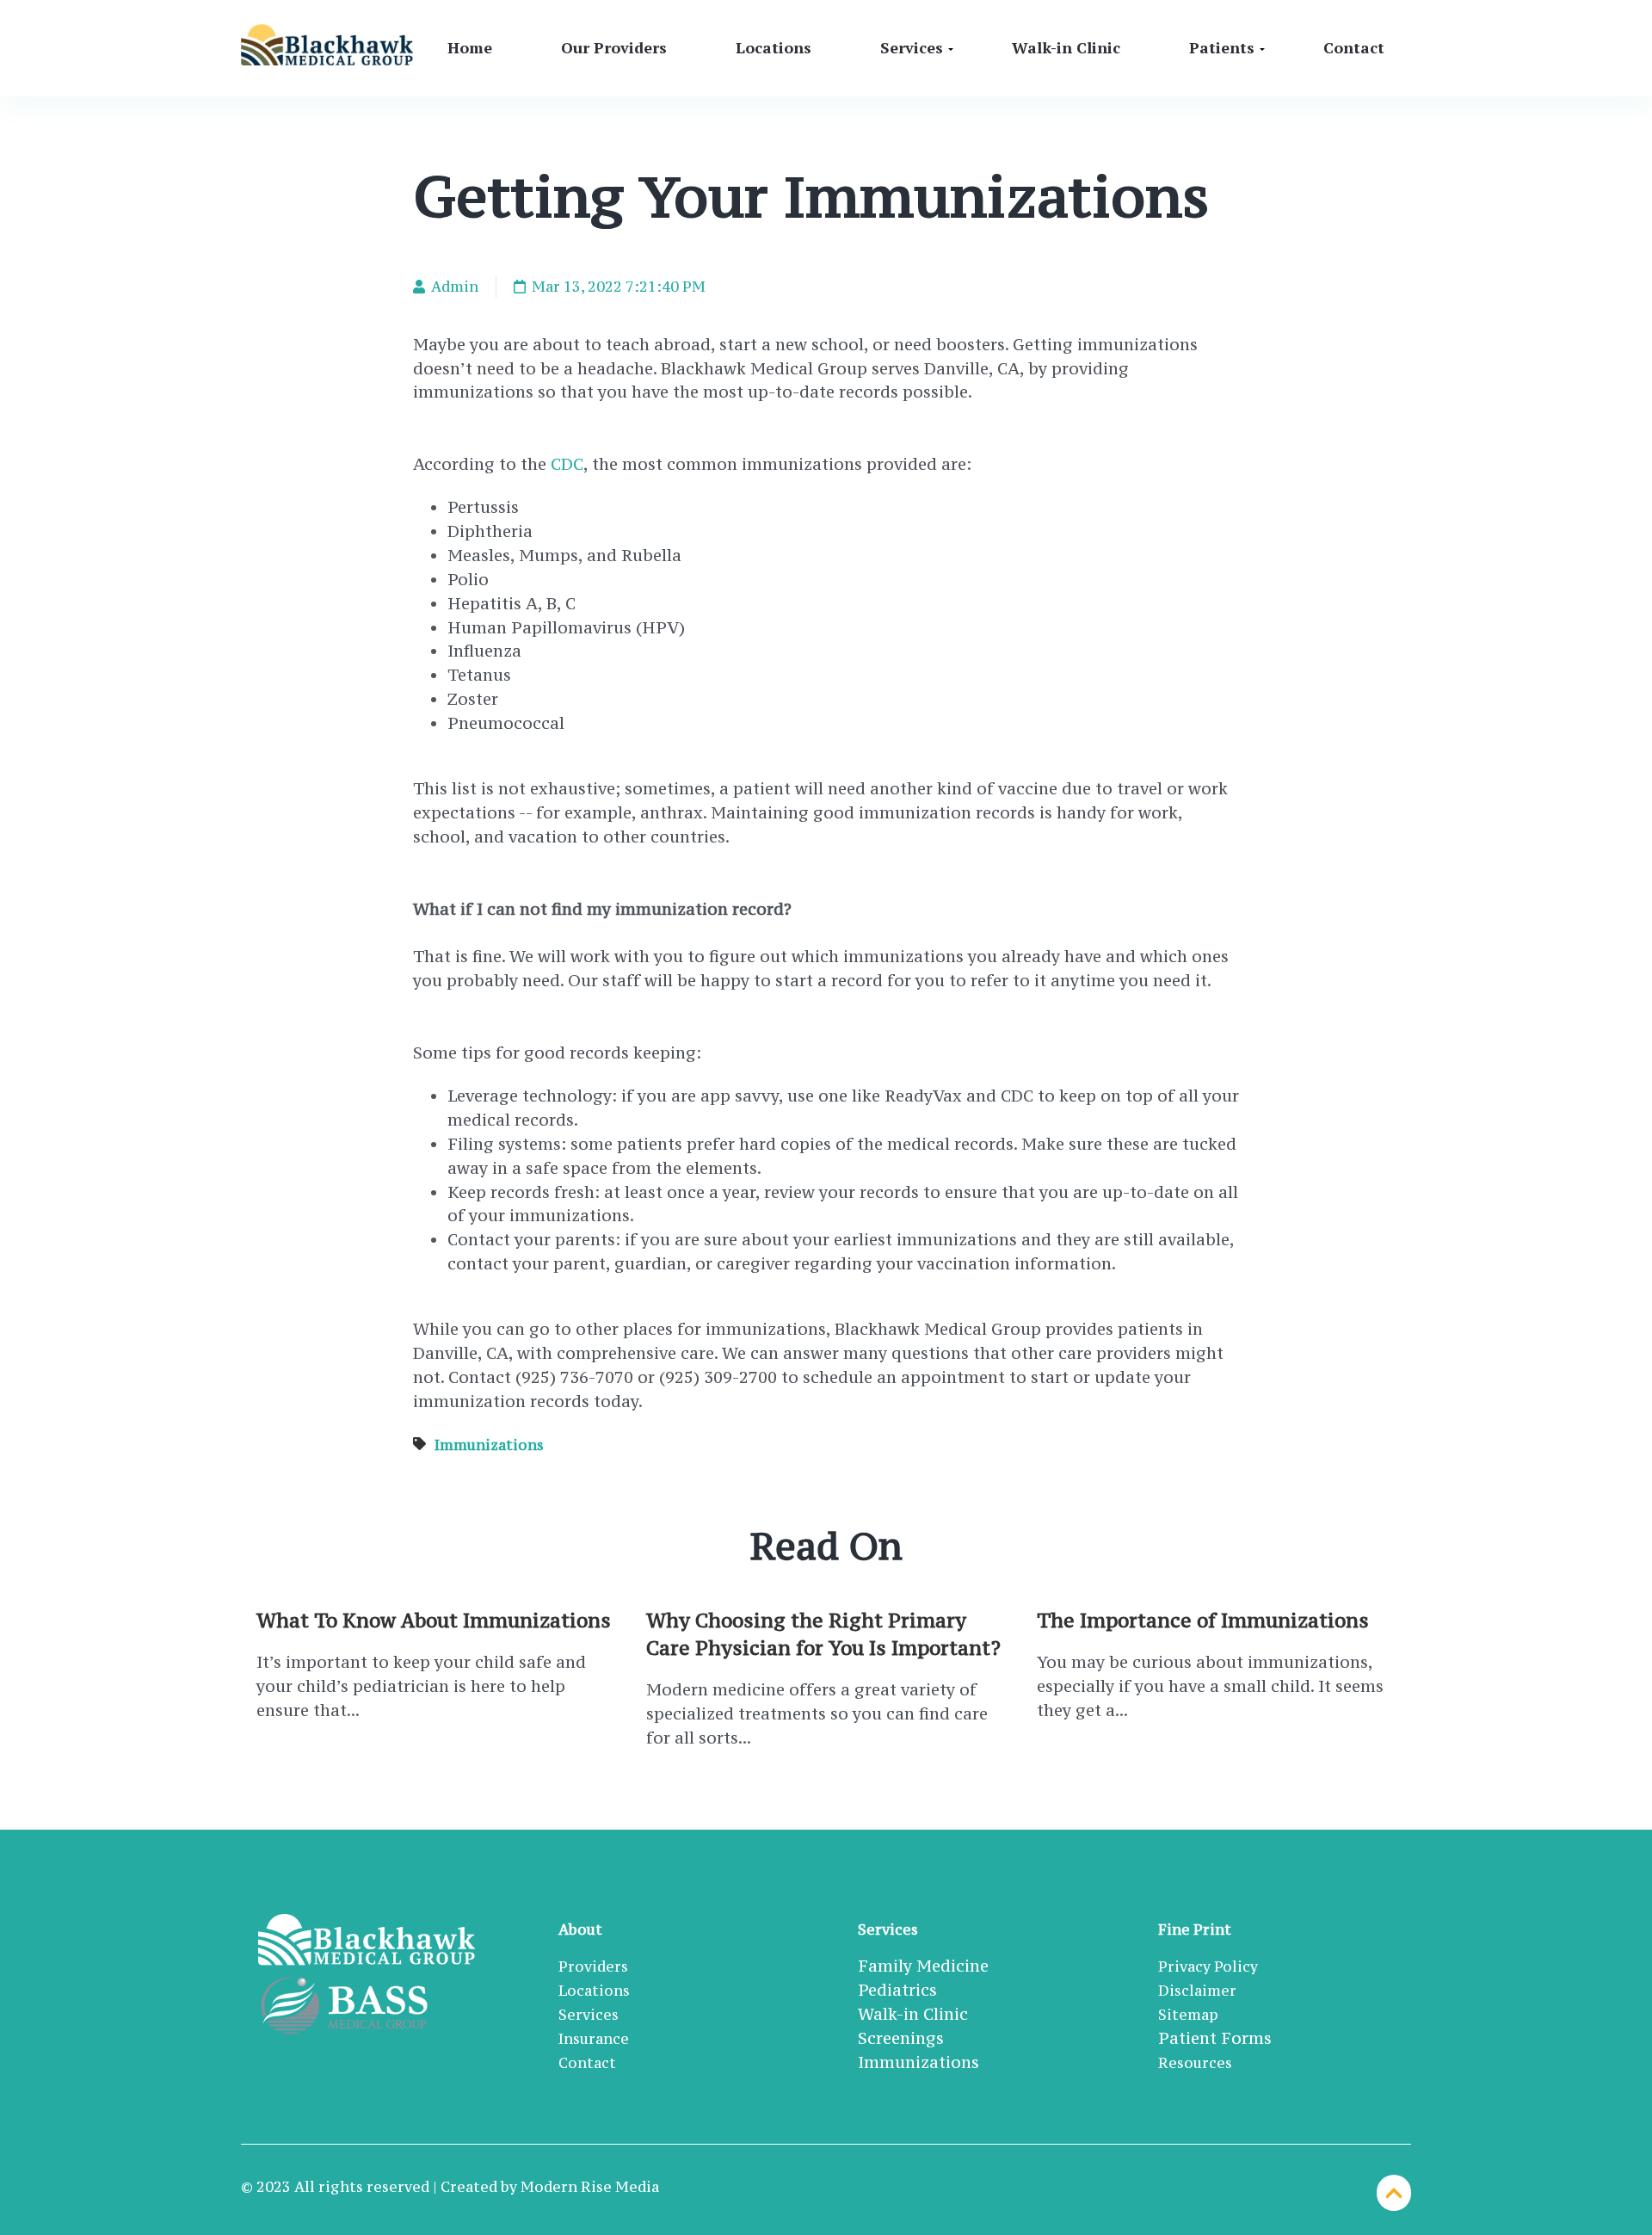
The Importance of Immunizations (1203, 1620)
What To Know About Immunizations (434, 1620)
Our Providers (614, 47)
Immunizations (489, 1445)
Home (470, 47)
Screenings (901, 2038)
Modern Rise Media (590, 2187)
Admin (453, 287)
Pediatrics (897, 1990)
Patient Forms (1215, 2038)
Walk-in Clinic (1066, 47)
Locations (774, 47)
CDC (567, 464)
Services (912, 47)
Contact (1354, 47)
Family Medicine (923, 1966)
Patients (1222, 47)
